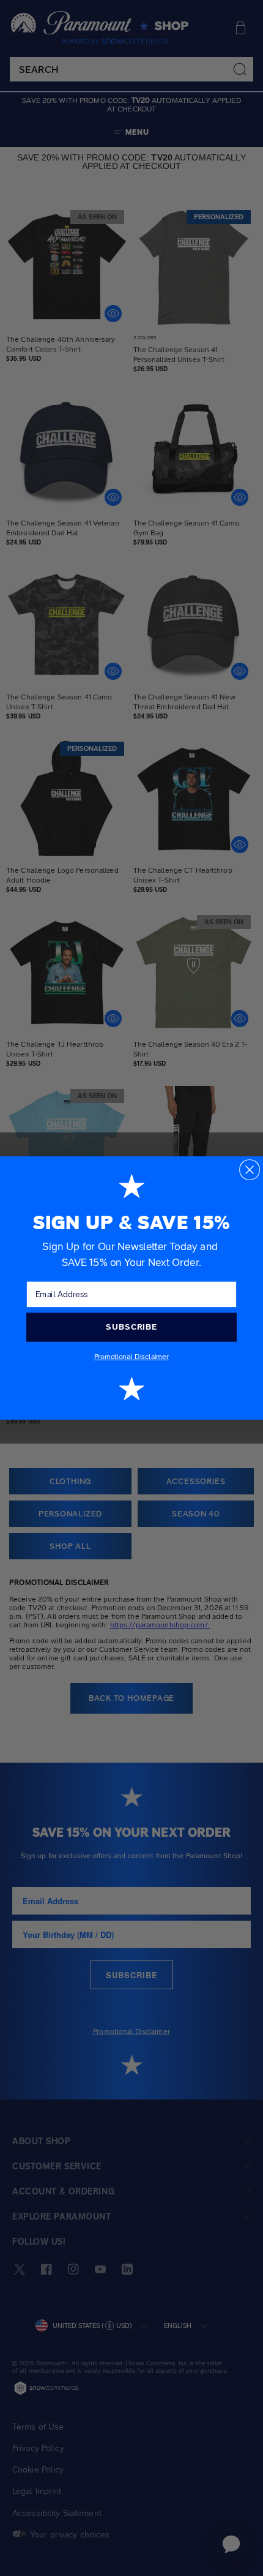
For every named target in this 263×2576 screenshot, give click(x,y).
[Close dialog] (250, 1170)
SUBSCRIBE (131, 1327)
